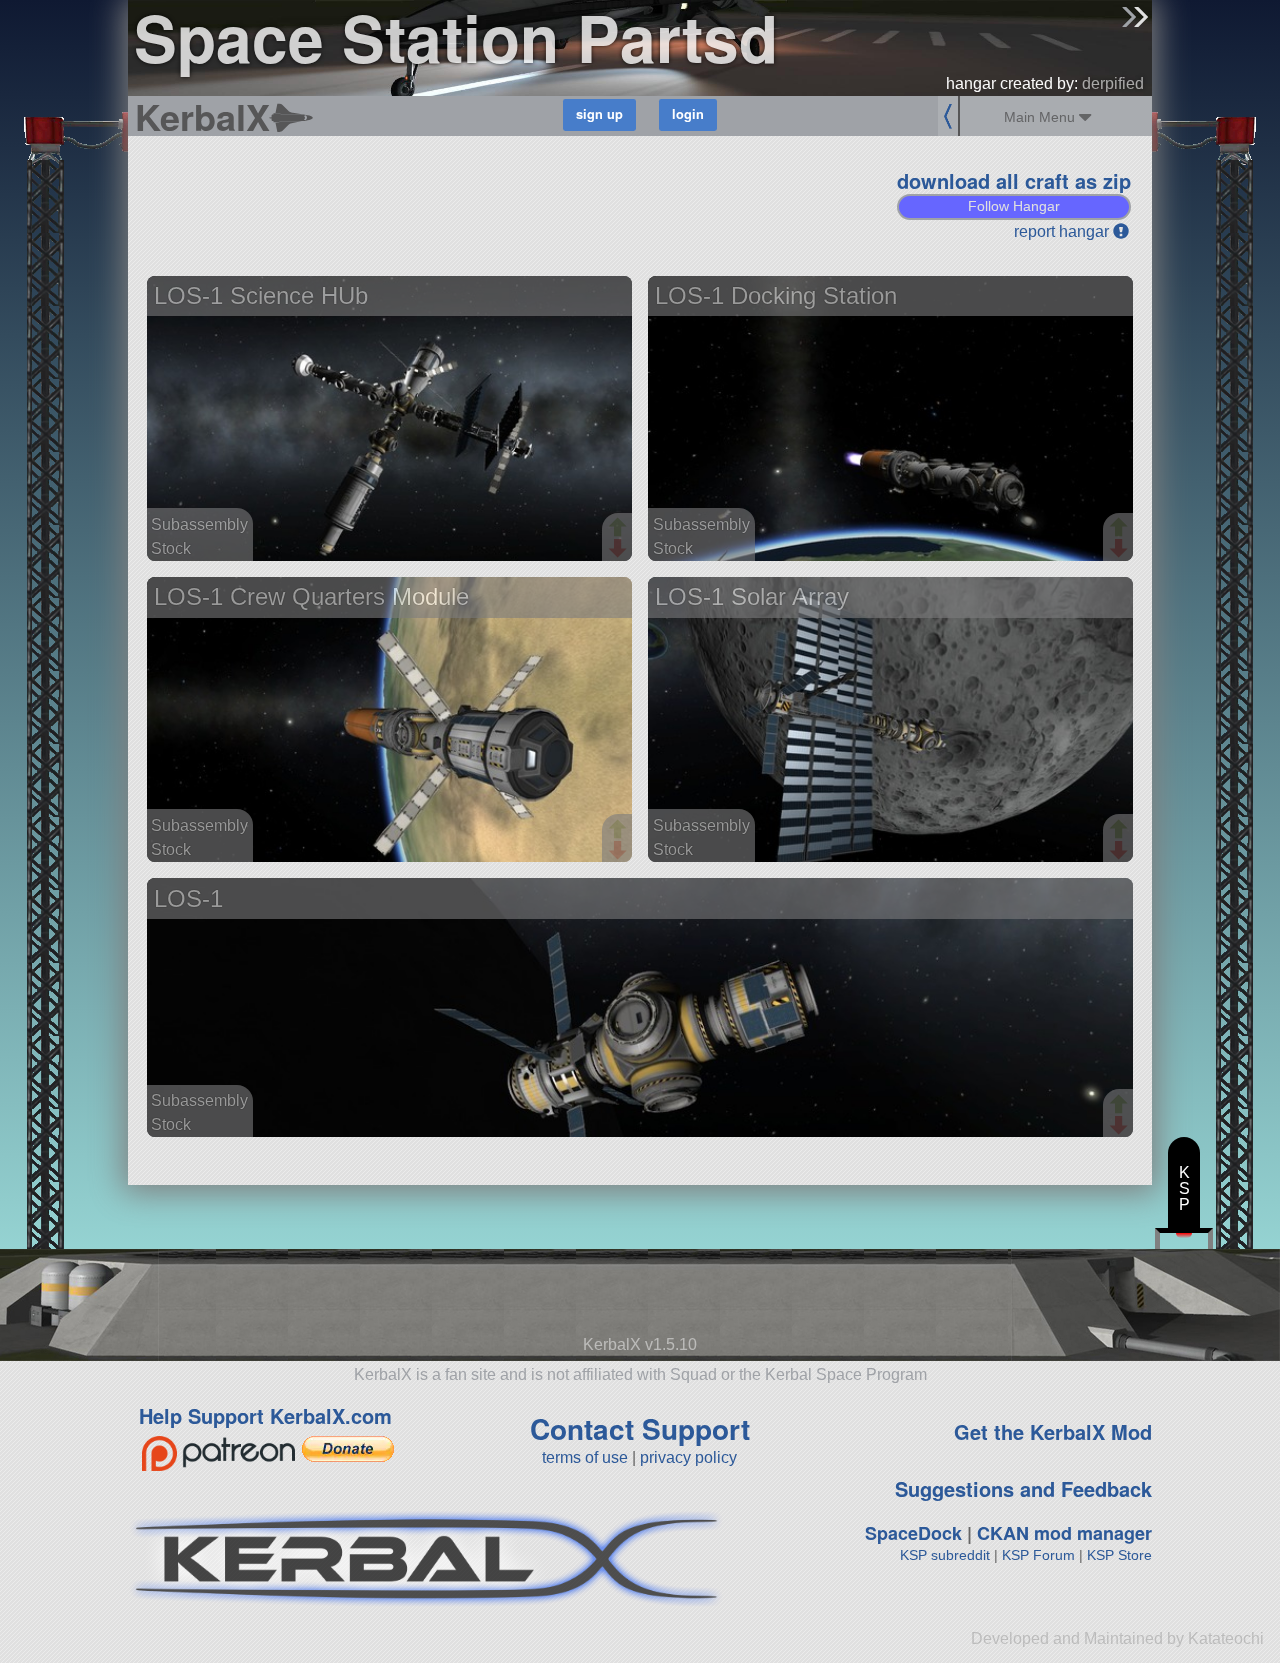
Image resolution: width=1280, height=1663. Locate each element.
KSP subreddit (945, 1555)
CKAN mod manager (1064, 1533)
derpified (1113, 83)
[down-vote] (620, 549)
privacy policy (688, 1457)
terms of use (585, 1457)
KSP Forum (1038, 1555)
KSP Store (1119, 1555)
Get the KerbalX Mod (1053, 1431)
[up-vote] (620, 529)
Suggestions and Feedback (1023, 1488)
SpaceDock (913, 1533)
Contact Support (640, 1428)
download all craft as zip (1014, 180)
